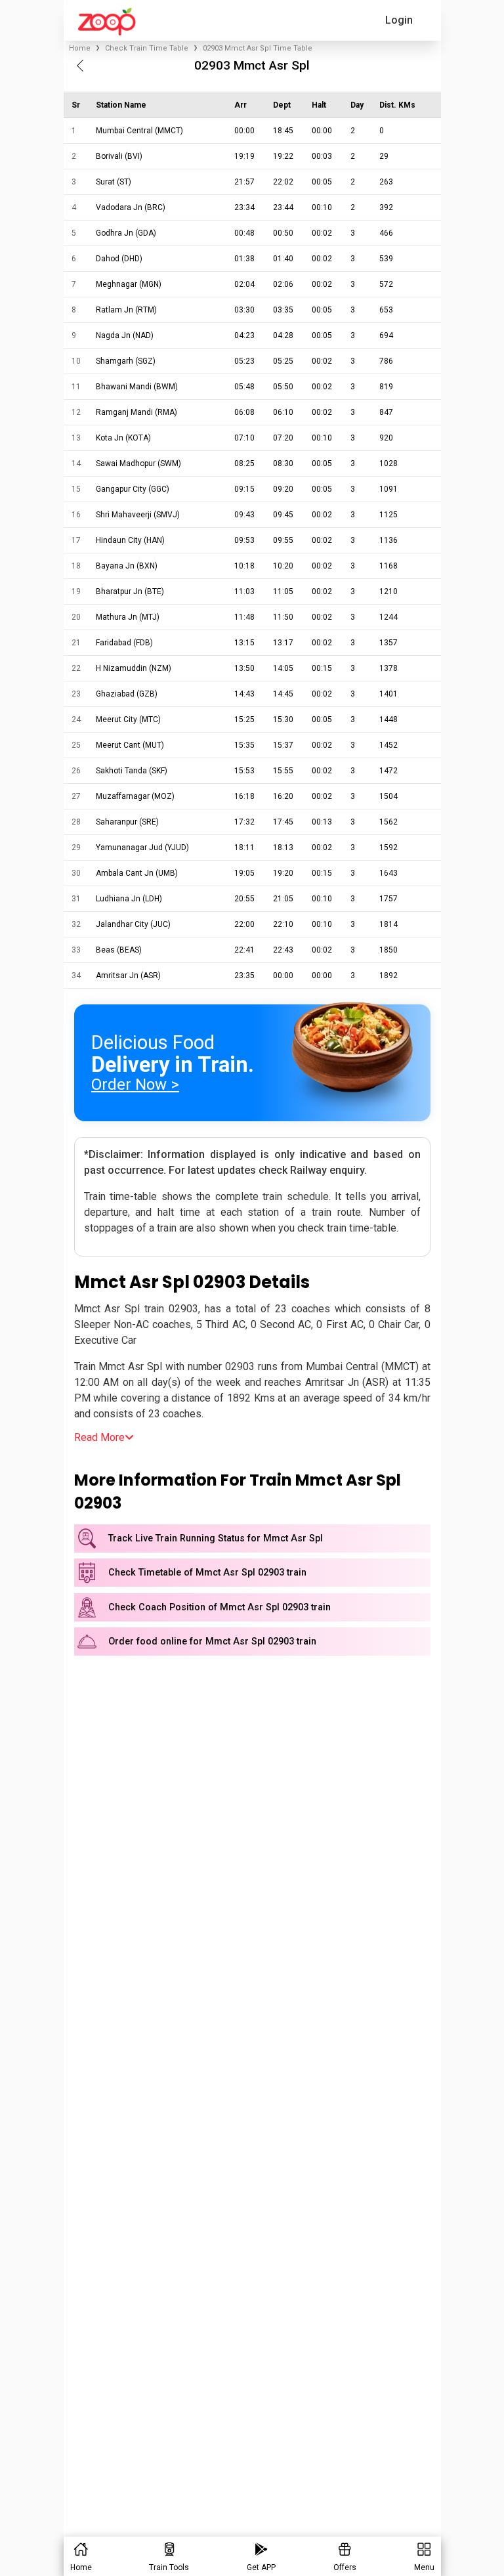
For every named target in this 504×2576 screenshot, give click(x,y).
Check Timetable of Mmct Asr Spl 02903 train (207, 1573)
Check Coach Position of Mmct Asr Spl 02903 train (220, 1607)
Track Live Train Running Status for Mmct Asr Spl (216, 1538)
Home (80, 48)
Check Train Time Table (147, 48)
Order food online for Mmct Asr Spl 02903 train (212, 1642)
